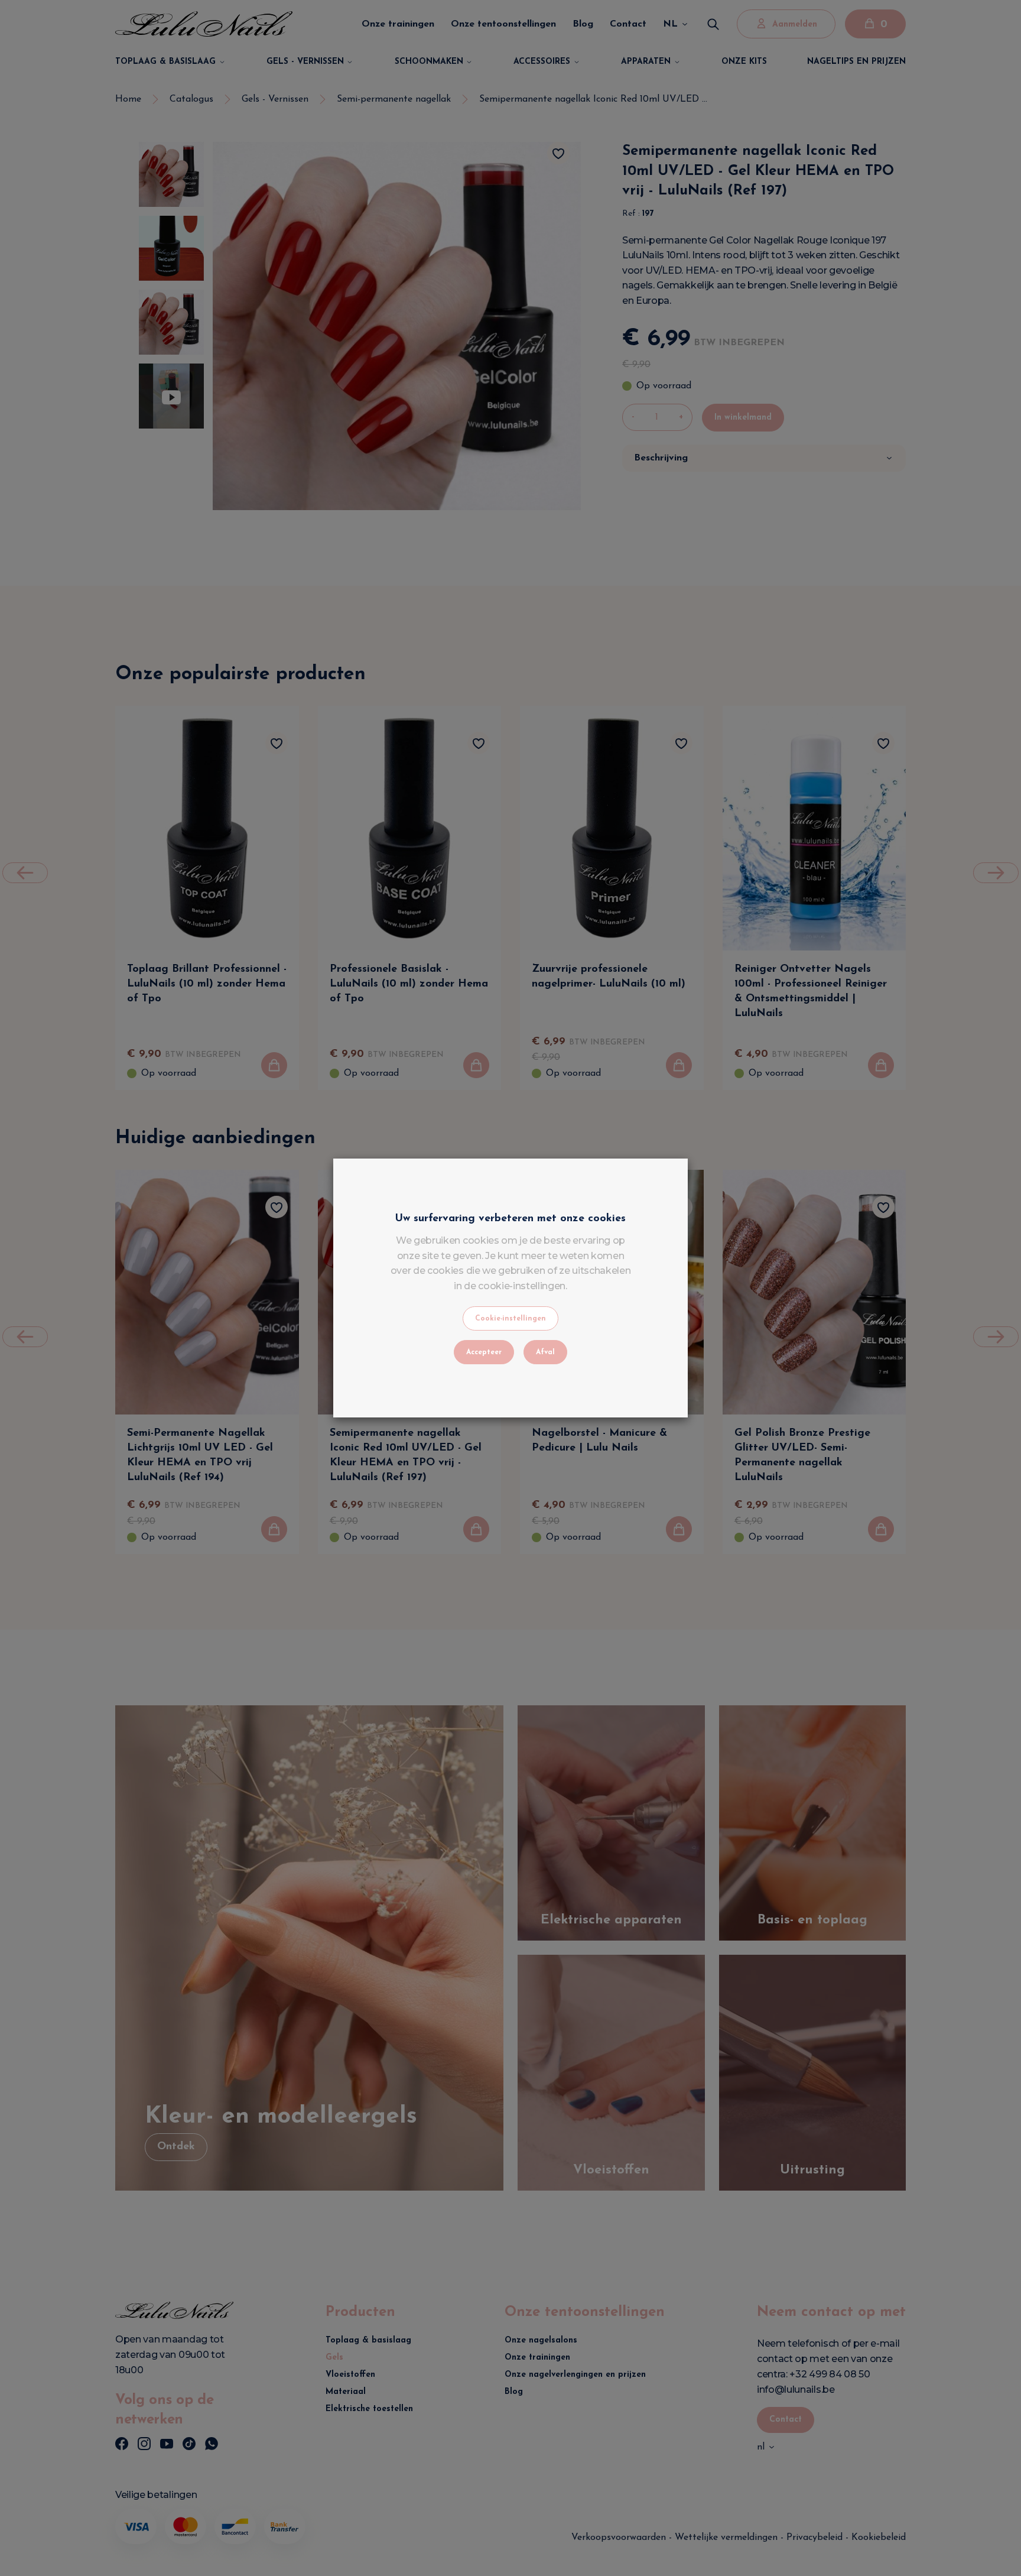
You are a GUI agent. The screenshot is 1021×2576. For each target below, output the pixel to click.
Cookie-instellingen (510, 1319)
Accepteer (484, 1352)
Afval (545, 1352)
